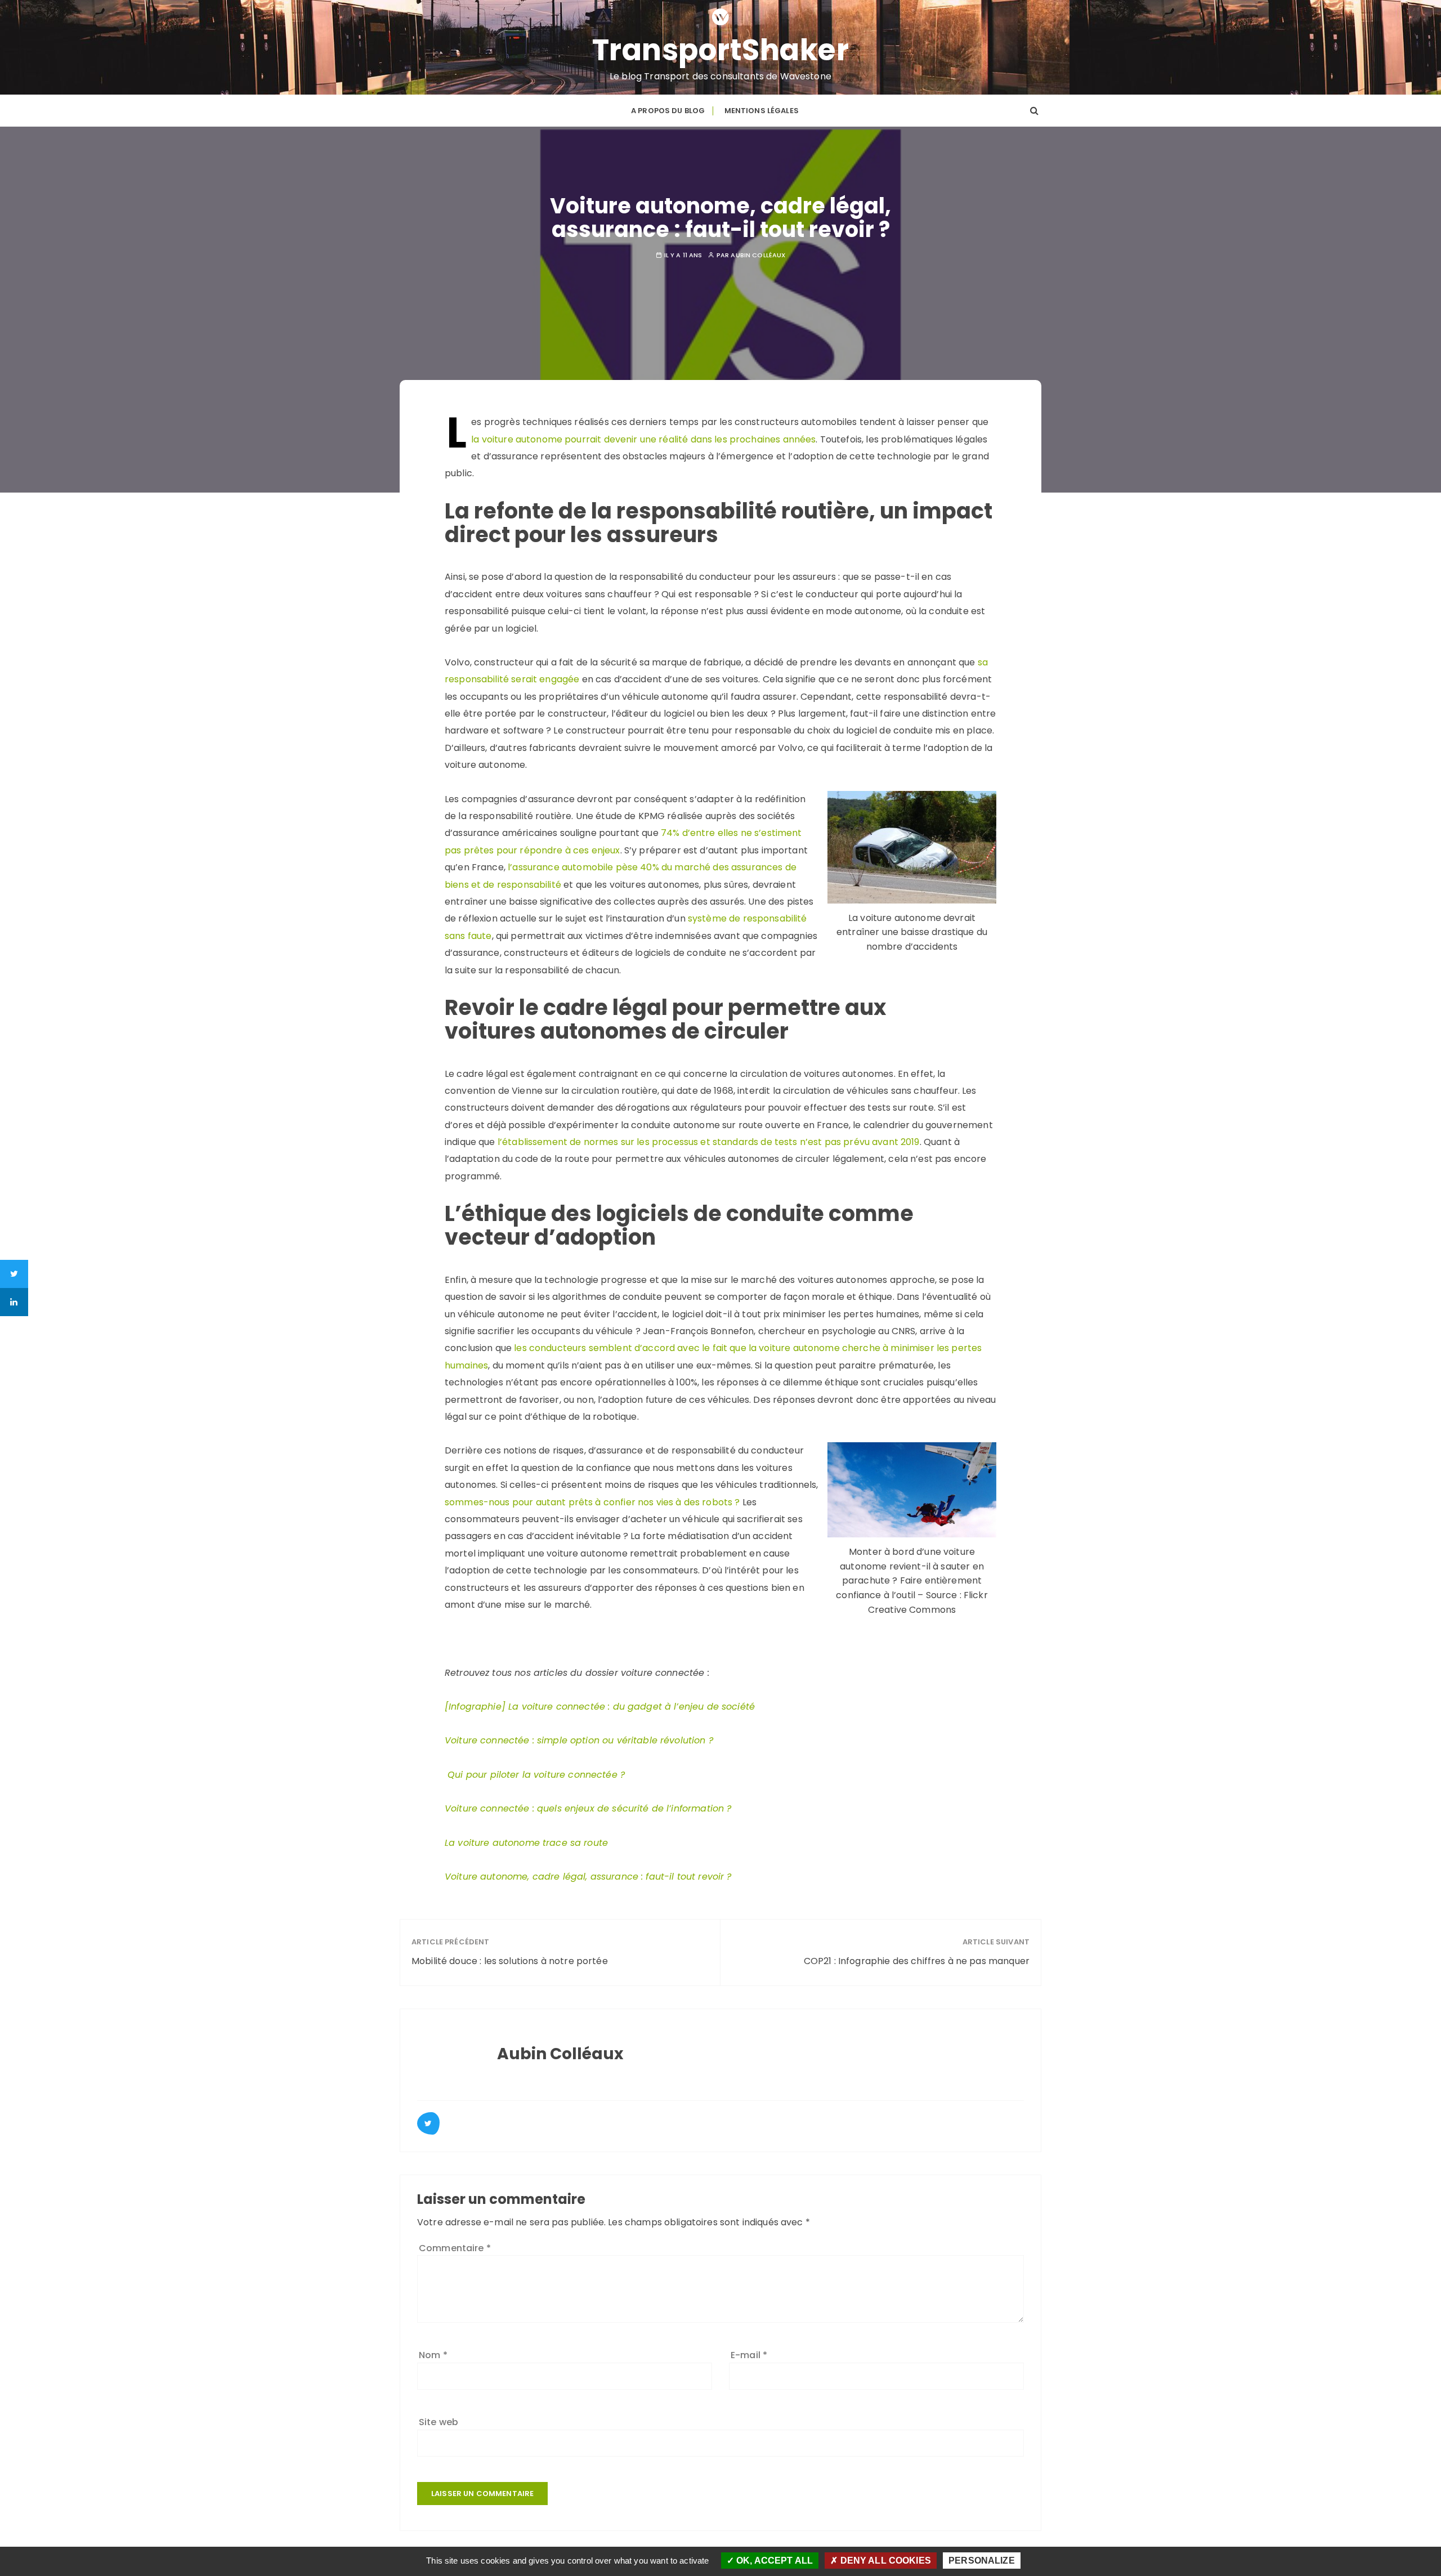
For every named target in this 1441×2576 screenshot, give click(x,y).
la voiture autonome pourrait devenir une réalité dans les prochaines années (643, 439)
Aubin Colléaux (758, 255)
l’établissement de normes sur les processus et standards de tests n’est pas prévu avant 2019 (709, 1142)
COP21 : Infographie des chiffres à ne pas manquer (917, 1961)
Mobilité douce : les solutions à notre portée (510, 1961)
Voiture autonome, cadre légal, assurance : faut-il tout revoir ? (588, 1877)
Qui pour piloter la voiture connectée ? (536, 1775)
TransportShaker (721, 50)
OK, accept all (773, 2561)
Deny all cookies (884, 2561)
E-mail (749, 2355)
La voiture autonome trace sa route (526, 1843)
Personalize (982, 2561)
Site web (438, 2422)
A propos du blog (668, 111)
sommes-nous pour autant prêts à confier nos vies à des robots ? (592, 1502)
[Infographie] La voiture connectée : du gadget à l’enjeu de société (600, 1707)
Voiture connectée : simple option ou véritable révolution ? (579, 1740)
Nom (433, 2355)
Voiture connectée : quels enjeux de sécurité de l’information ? (588, 1808)
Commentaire (455, 2248)
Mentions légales (762, 111)
